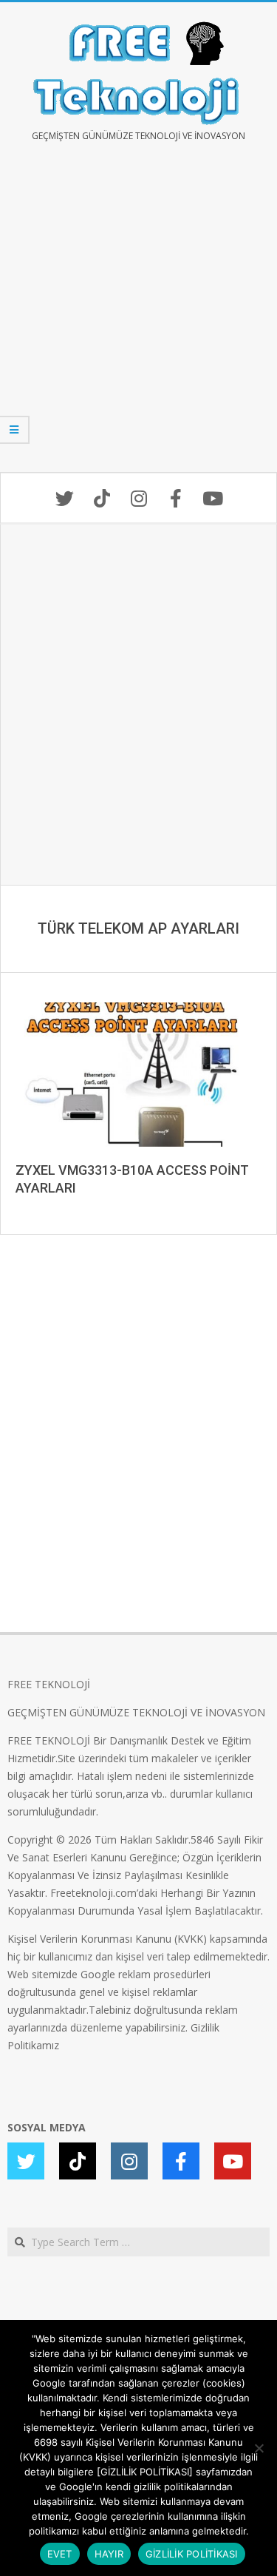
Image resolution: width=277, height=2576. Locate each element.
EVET (60, 2554)
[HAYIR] (259, 2448)
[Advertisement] (138, 318)
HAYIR (109, 2554)
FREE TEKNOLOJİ (49, 1684)
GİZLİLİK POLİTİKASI (192, 2554)
